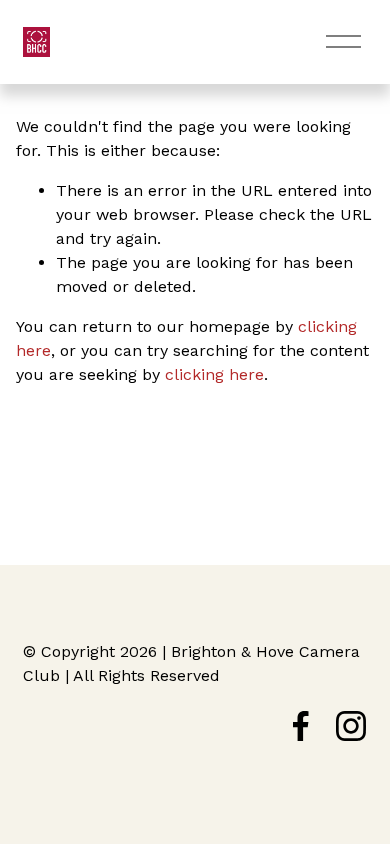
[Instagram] (351, 726)
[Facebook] (301, 726)
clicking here (214, 374)
